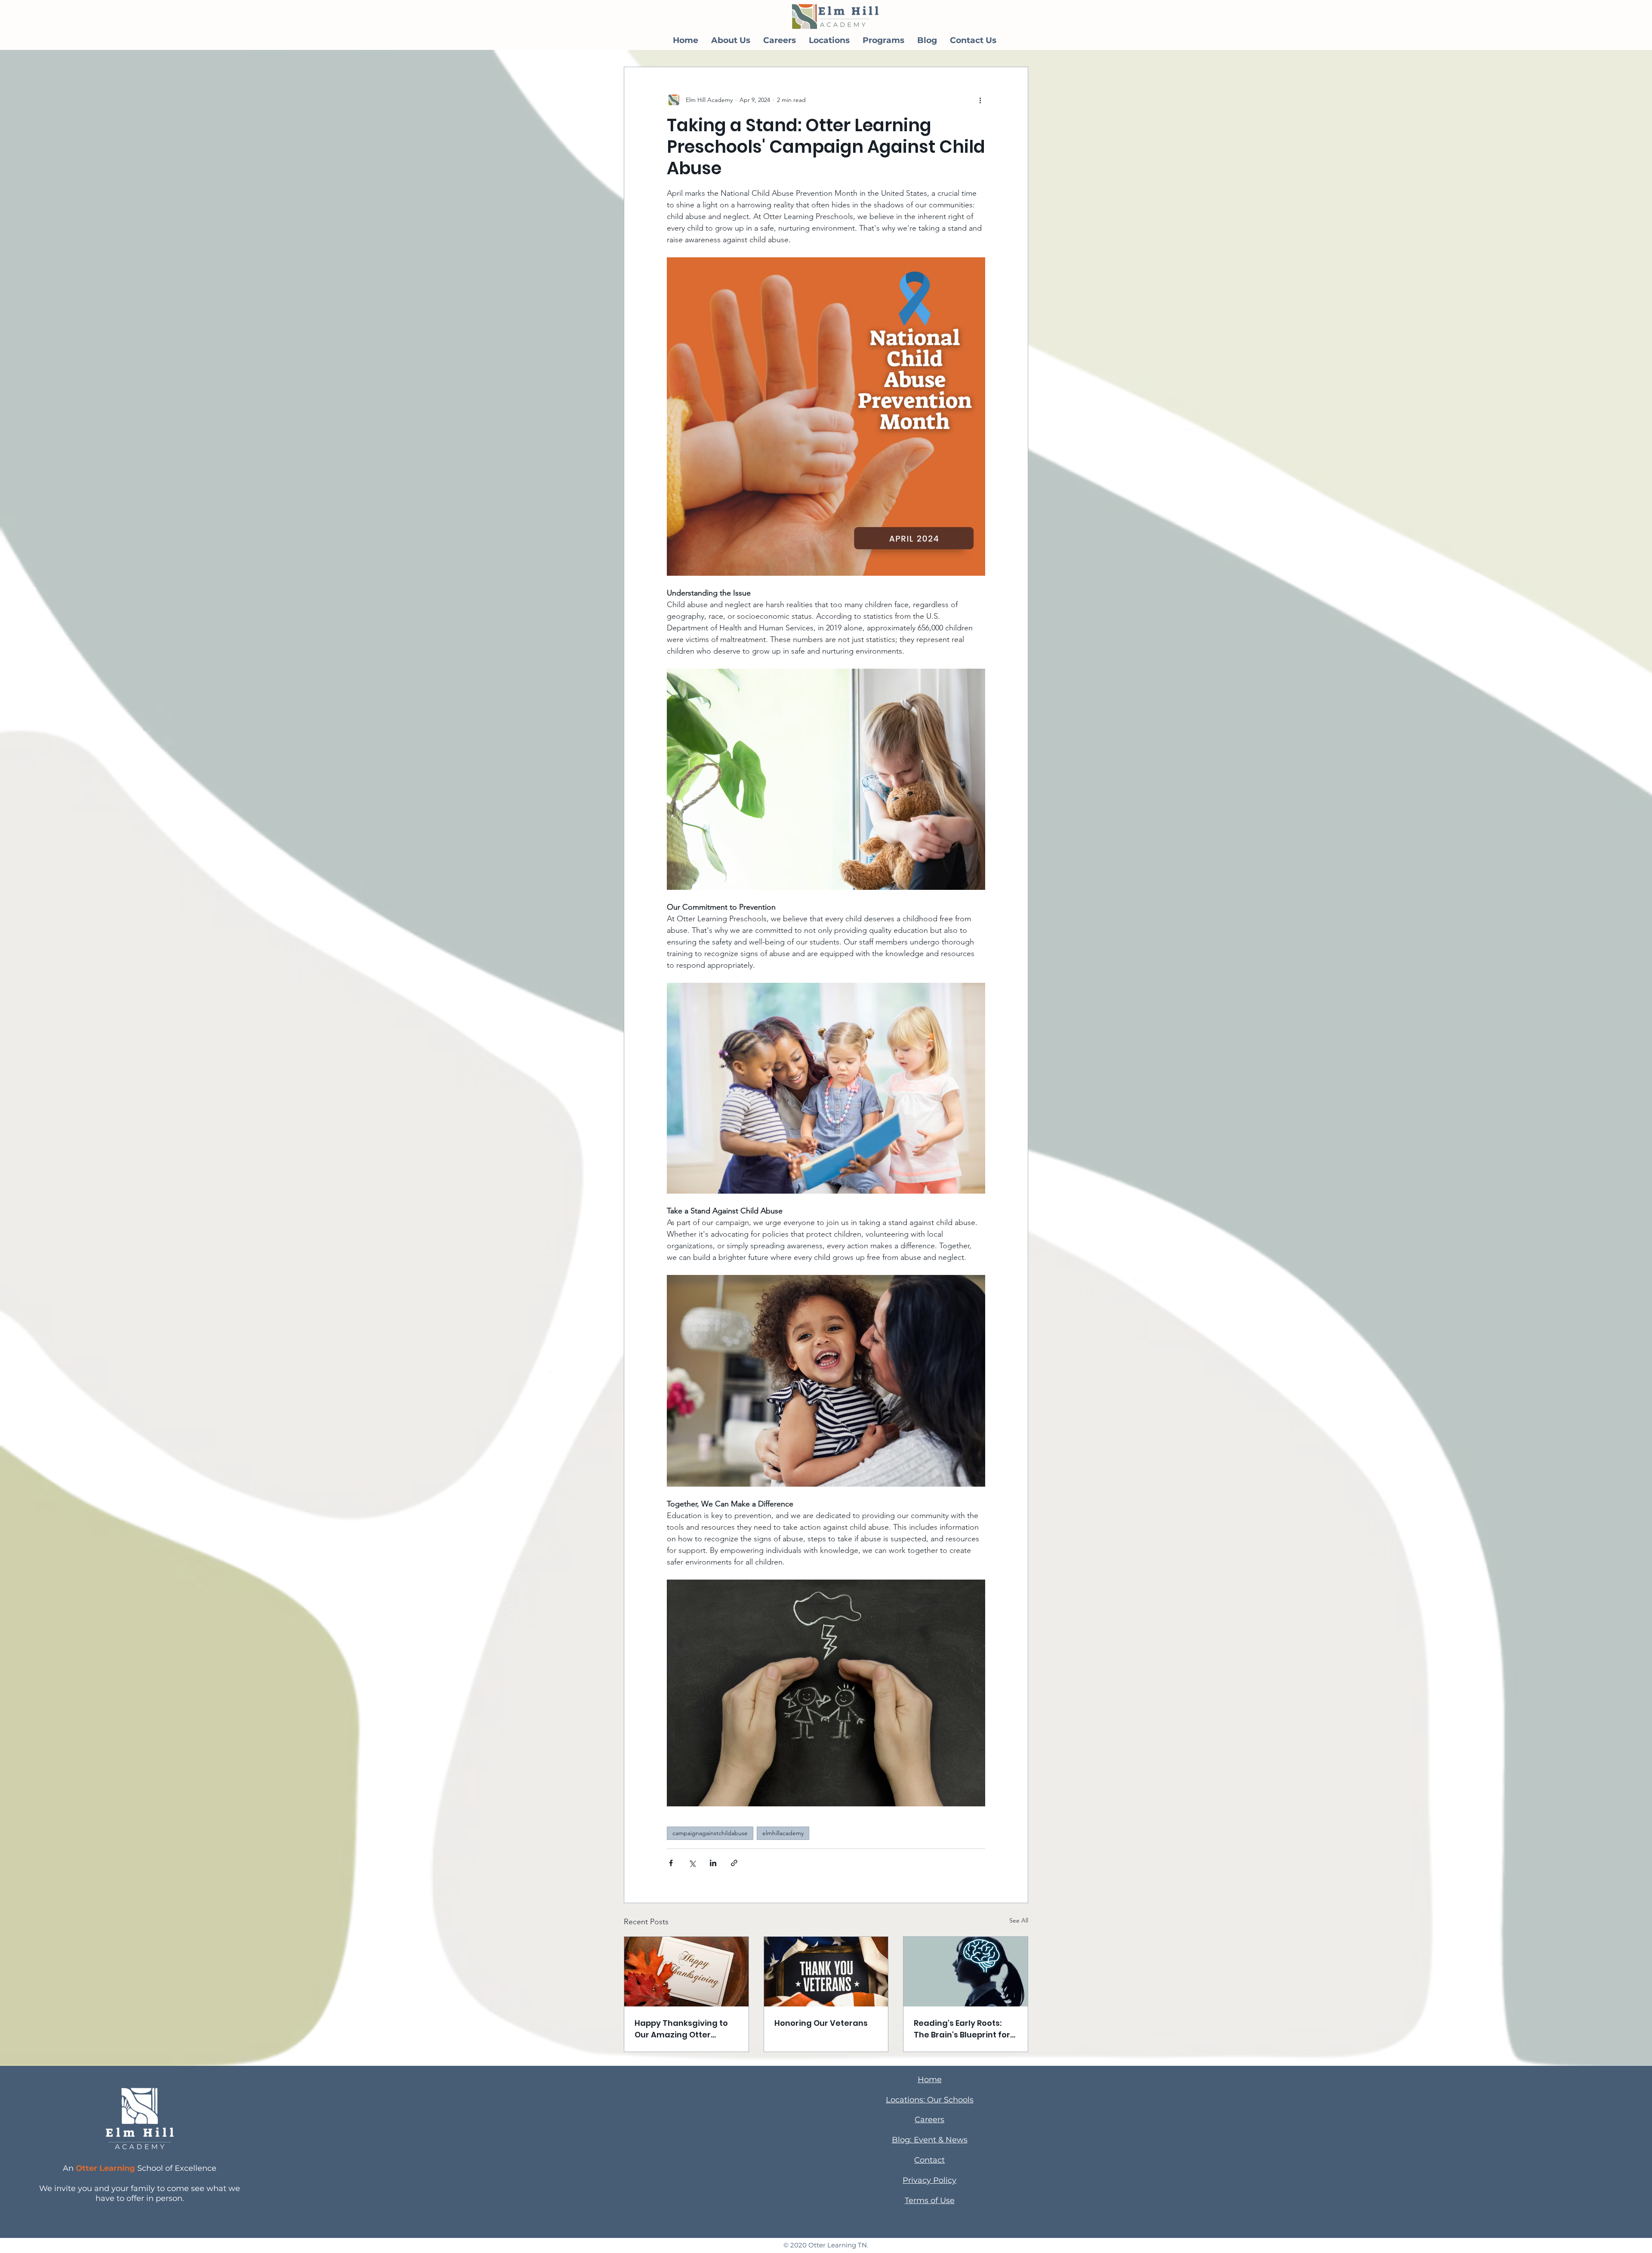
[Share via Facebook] (671, 1863)
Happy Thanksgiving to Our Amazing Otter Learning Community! (681, 2029)
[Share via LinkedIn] (713, 1863)
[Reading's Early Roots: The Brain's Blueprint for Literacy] (966, 1972)
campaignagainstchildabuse (710, 1833)
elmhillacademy (783, 1833)
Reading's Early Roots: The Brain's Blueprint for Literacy (962, 2029)
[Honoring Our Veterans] (826, 1972)
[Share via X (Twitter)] (692, 1863)
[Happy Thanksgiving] (686, 1972)
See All (1019, 1920)
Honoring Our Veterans (821, 2023)
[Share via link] (734, 1863)
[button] (731, 40)
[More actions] (980, 100)
